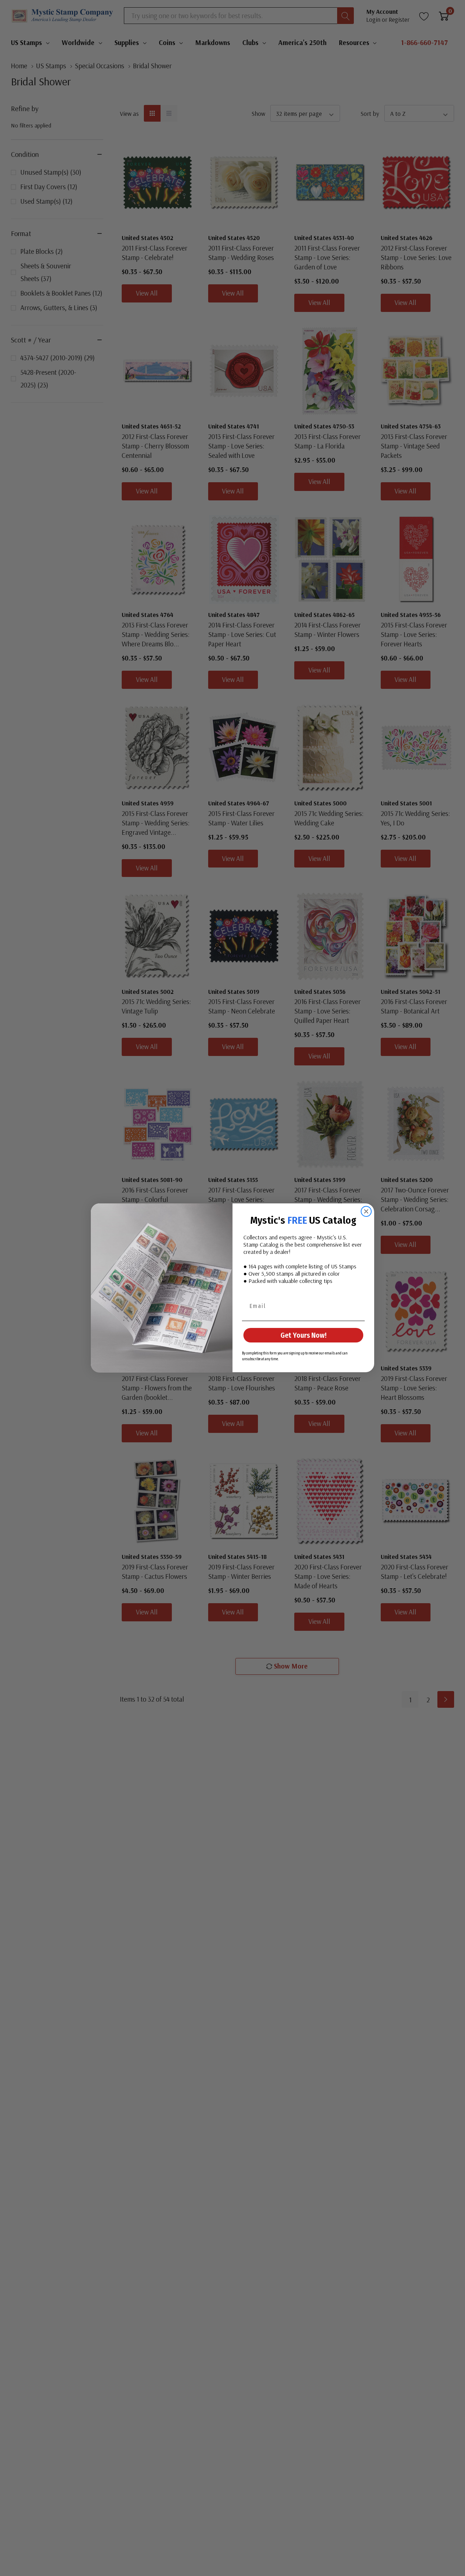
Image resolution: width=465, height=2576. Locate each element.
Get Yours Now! (304, 1336)
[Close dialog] (366, 1211)
